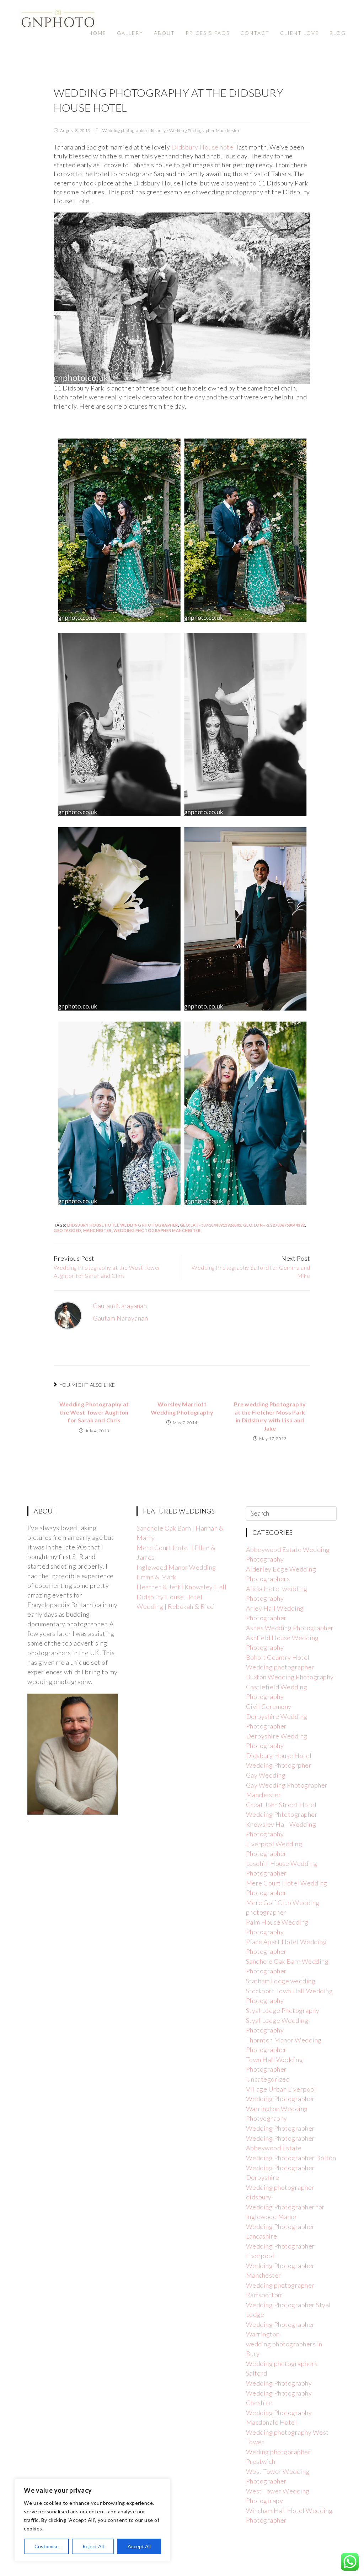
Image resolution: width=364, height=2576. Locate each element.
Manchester (97, 1230)
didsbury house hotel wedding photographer (123, 1225)
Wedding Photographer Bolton (291, 2158)
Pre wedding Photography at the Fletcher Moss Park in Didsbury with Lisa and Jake (270, 1416)
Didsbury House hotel (203, 147)
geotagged (68, 1230)
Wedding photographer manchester (157, 1230)
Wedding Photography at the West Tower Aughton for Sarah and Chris (94, 1412)
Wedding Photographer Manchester (205, 130)
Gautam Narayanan (120, 1306)
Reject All (93, 2546)
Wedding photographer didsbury (134, 130)
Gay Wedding (266, 1775)
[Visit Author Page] (68, 1315)
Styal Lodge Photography (283, 2010)
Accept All (139, 2546)
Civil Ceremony (269, 1706)
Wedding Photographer (280, 2128)
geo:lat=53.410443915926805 (211, 1225)
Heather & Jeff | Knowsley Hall (181, 1587)
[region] (92, 2520)
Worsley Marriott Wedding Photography (182, 1408)
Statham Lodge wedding (281, 1981)
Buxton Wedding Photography (290, 1677)
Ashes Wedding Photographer (290, 1628)
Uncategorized (268, 2079)
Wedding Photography (279, 2383)
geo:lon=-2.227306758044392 (274, 1225)
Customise (47, 2546)
